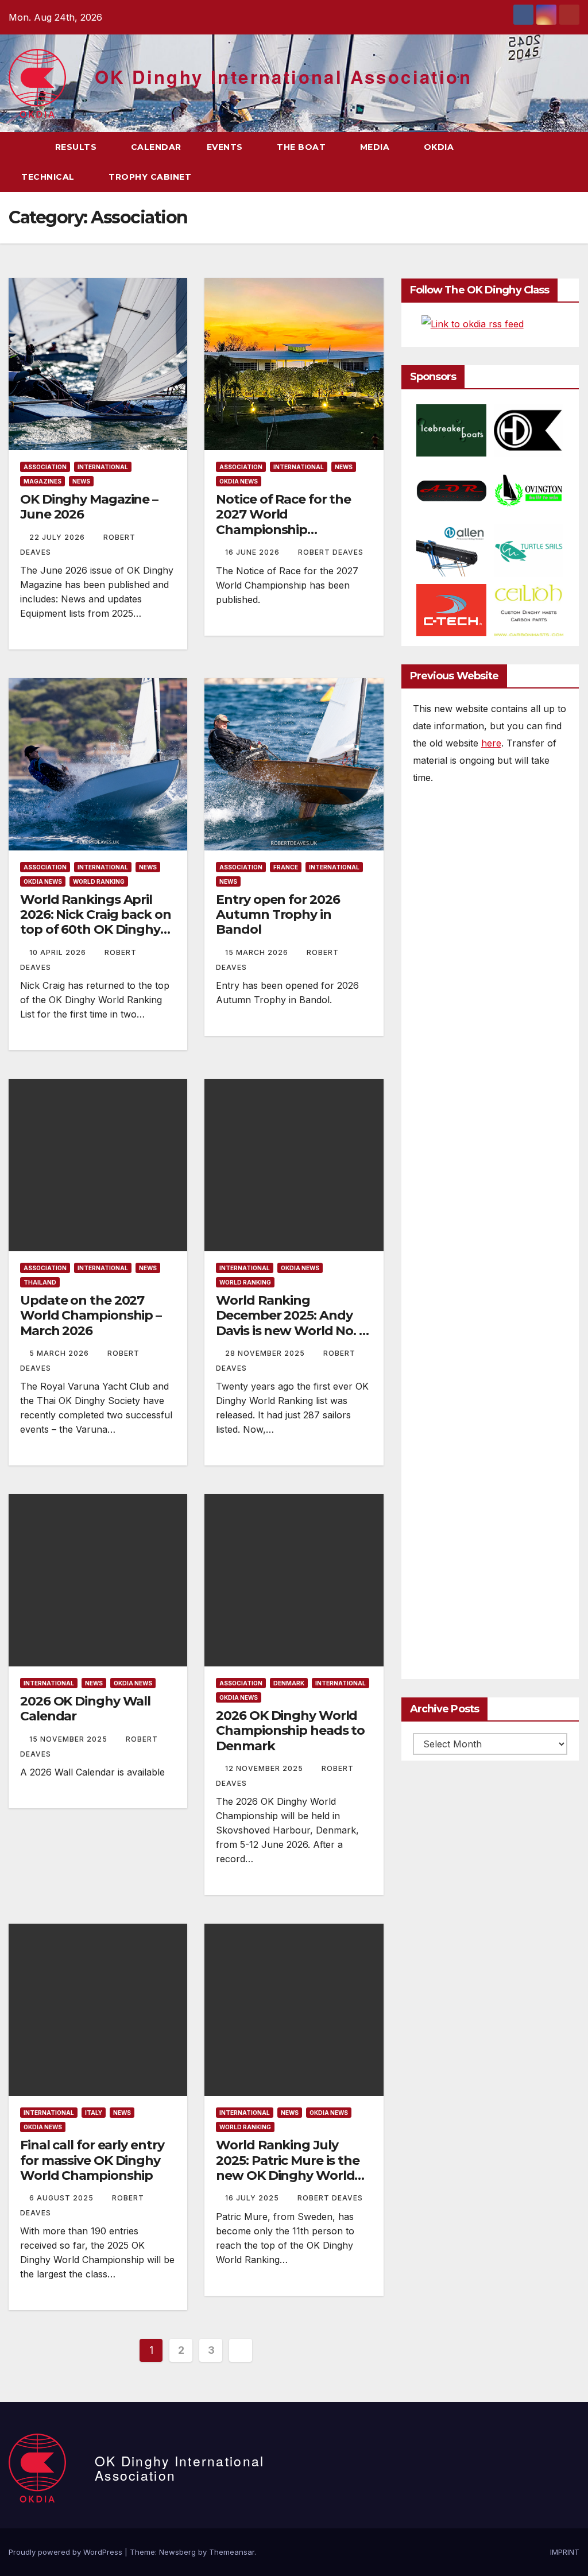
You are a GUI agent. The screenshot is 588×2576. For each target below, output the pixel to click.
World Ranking (99, 881)
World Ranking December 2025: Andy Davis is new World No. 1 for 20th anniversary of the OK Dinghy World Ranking (290, 1338)
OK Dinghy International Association (283, 77)
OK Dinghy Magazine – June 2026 (89, 507)
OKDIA (440, 147)
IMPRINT (565, 2552)
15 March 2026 (258, 952)
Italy (94, 2113)
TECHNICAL (49, 177)
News (81, 481)
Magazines (42, 481)
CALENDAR (156, 147)
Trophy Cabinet (151, 177)
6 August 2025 (63, 2198)
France (286, 867)
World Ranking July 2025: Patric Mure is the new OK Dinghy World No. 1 (288, 2168)
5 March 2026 (60, 1353)
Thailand (40, 1282)
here (491, 743)
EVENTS (226, 147)
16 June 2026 (254, 552)
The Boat (303, 147)
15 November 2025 (69, 1739)
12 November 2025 (265, 1768)
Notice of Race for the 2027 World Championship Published (283, 522)
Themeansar (232, 2552)
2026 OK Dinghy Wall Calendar (85, 1709)
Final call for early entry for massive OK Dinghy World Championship (92, 2160)
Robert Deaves (331, 552)
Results (77, 147)
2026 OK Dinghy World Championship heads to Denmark (290, 1731)
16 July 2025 (253, 2198)
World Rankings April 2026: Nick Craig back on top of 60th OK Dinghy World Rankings (96, 922)
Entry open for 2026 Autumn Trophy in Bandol (278, 915)
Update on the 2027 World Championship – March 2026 (91, 1316)
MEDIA (376, 147)
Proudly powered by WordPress (67, 2552)
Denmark (289, 1683)
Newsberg (177, 2552)
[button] (550, 162)
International (103, 467)
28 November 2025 (266, 1353)
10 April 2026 (59, 952)
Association (45, 467)
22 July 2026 (58, 537)
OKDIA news (239, 481)
